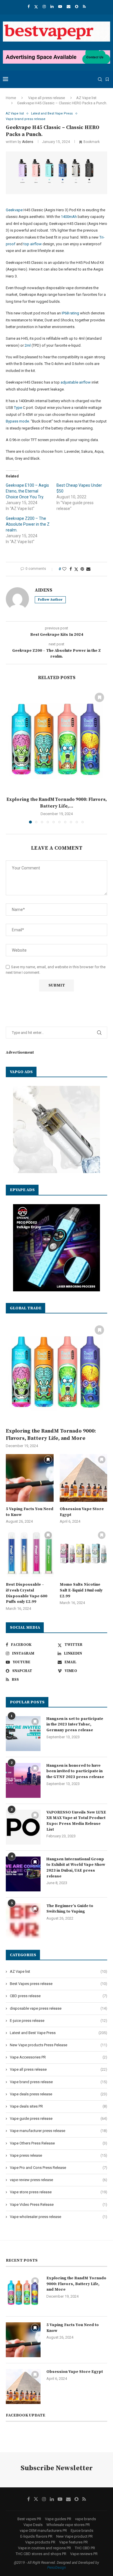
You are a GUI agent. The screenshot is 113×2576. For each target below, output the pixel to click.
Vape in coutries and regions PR (44, 2548)
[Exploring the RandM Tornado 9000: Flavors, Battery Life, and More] (57, 740)
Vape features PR (73, 2542)
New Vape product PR (74, 2536)
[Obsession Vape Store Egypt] (84, 1478)
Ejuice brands (82, 2531)
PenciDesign (57, 2568)
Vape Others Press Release (59, 2143)
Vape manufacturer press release (59, 2131)
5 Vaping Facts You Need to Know (30, 1512)
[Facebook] (29, 7)
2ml (28, 345)
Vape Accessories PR (59, 2057)
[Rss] (84, 7)
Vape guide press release (59, 2118)
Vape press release (59, 2155)
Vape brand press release (59, 2082)
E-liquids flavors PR (36, 2536)
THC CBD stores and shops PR (41, 2554)
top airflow (33, 244)
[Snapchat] (77, 7)
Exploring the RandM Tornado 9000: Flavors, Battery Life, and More (51, 1435)
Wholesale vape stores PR (68, 2525)
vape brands (85, 2519)
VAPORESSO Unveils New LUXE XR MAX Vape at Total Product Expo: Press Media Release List (76, 1821)
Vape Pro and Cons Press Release (59, 2168)
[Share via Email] (88, 569)
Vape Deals (33, 2525)
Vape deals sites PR (59, 2106)
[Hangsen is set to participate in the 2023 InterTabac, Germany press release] (23, 1734)
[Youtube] (60, 7)
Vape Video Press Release (59, 2204)
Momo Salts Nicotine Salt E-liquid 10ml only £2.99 (81, 1590)
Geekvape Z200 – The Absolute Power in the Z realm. (28, 524)
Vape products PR (40, 2542)
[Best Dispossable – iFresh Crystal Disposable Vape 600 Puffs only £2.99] (30, 1554)
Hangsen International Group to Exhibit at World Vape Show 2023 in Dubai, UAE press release (76, 1868)
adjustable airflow (76, 382)
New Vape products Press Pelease (59, 2045)
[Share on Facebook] (71, 569)
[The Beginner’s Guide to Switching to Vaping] (23, 1921)
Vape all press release (47, 98)
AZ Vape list (86, 98)
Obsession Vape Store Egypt (82, 1512)
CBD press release (59, 1996)
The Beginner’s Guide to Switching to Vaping (70, 1909)
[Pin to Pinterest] (82, 569)
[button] (11, 756)
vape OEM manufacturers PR (43, 2531)
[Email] (69, 7)
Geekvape (14, 210)
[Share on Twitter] (76, 569)
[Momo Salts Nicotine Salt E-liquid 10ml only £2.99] (84, 1554)
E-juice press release (59, 2021)
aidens (28, 142)
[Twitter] (36, 7)
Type (18, 408)
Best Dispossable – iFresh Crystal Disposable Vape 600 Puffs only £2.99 (27, 1593)
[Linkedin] (52, 7)
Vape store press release (59, 2192)
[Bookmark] (107, 79)
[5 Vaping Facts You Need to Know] (30, 1478)
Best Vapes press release (59, 1984)
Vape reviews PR (84, 2554)
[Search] (100, 79)
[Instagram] (44, 7)
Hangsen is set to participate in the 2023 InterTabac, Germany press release (75, 1724)
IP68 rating (70, 313)
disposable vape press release (59, 2008)
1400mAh (69, 217)
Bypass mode (17, 421)
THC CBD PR (85, 2548)
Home (11, 98)
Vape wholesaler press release (59, 2217)
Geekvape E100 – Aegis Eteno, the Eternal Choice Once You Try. (27, 491)
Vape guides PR (58, 2519)
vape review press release (59, 2180)
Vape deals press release (59, 2094)
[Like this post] (64, 569)
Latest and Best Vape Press (59, 2033)
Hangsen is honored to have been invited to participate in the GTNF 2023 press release (75, 1771)
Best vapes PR (29, 2519)
